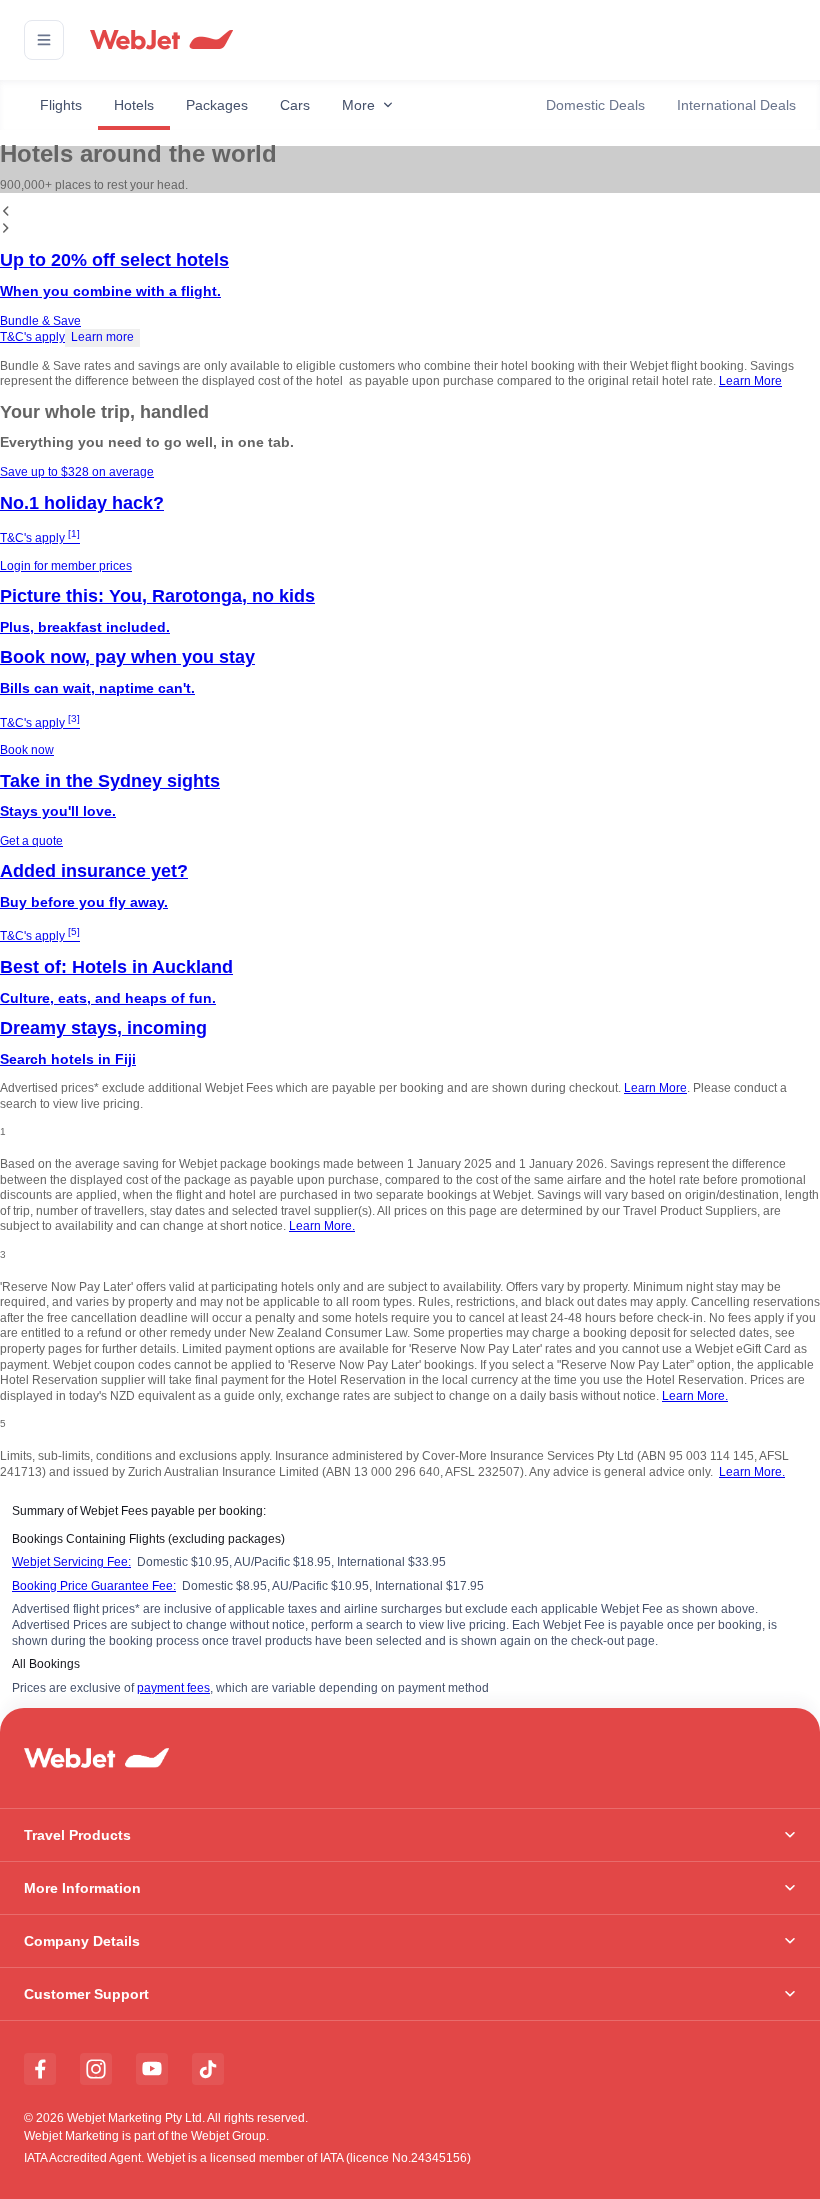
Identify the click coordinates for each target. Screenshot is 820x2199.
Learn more (102, 337)
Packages (217, 105)
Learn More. (322, 1226)
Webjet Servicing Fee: (71, 1562)
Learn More (750, 381)
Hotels (134, 105)
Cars (295, 105)
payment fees (173, 1688)
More (358, 105)
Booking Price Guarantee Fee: (94, 1586)
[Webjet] (160, 40)
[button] (44, 40)
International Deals (736, 105)
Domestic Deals (595, 105)
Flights (61, 105)
